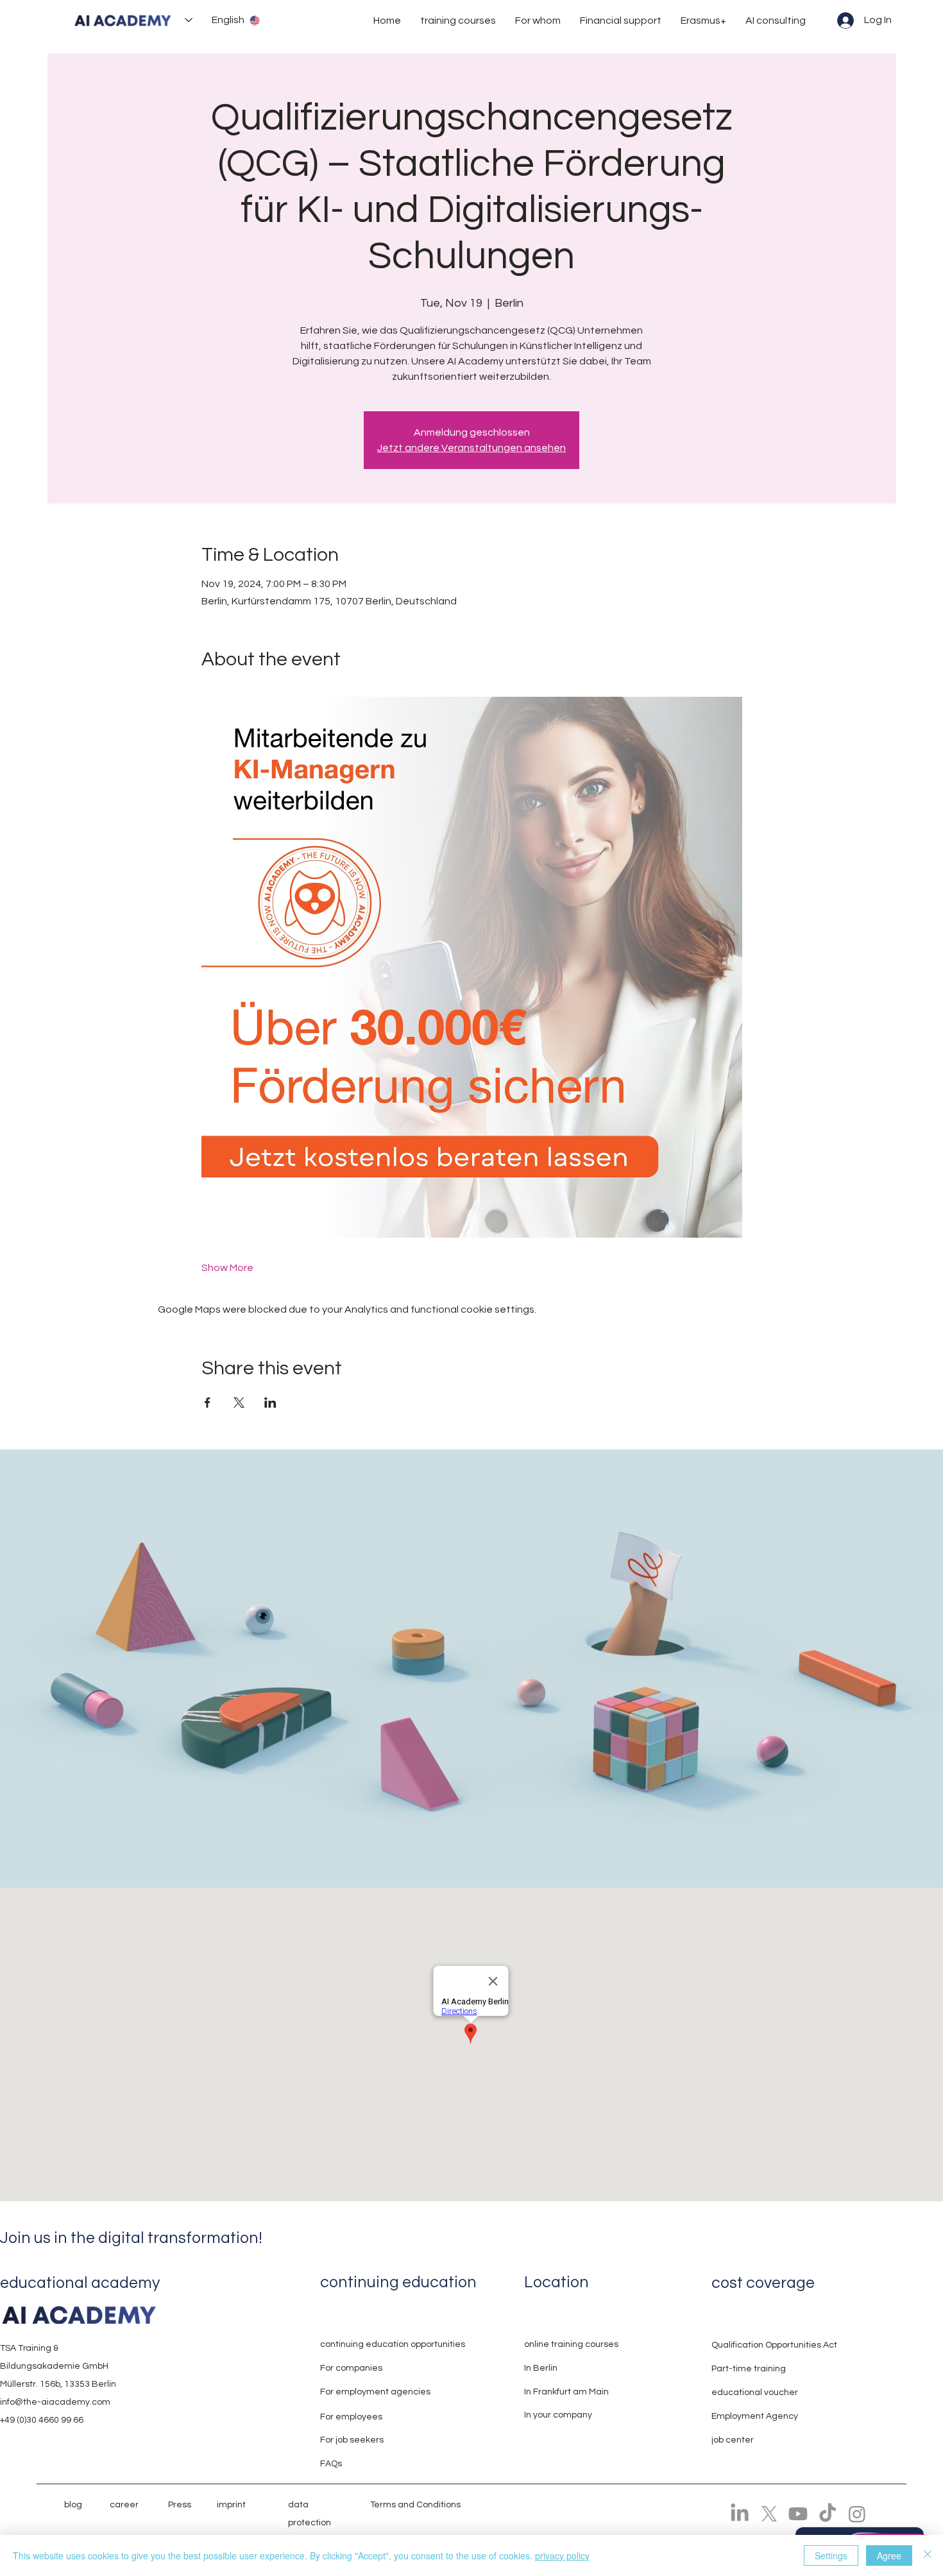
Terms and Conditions (415, 2505)
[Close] (928, 2555)
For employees (351, 2417)
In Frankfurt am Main (566, 2392)
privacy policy (562, 2555)
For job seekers (352, 2440)
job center (733, 2440)
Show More (227, 1268)
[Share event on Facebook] (208, 1403)
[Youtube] (798, 2514)
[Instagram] (857, 2514)
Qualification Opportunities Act (774, 2345)
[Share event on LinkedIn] (270, 1403)
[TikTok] (828, 2514)
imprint (231, 2505)
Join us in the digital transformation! (131, 2238)
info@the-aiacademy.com (55, 2402)
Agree (889, 2555)
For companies (351, 2368)
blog (73, 2505)
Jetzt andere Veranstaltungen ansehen (471, 448)
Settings (831, 2555)
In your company (558, 2415)
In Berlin (541, 2368)
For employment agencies (375, 2392)
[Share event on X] (239, 1403)
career (124, 2505)
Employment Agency (755, 2416)
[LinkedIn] (740, 2514)
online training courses (571, 2344)
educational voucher (755, 2393)
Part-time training (749, 2369)
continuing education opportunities (393, 2344)
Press (180, 2505)
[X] (769, 2514)
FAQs (331, 2464)
